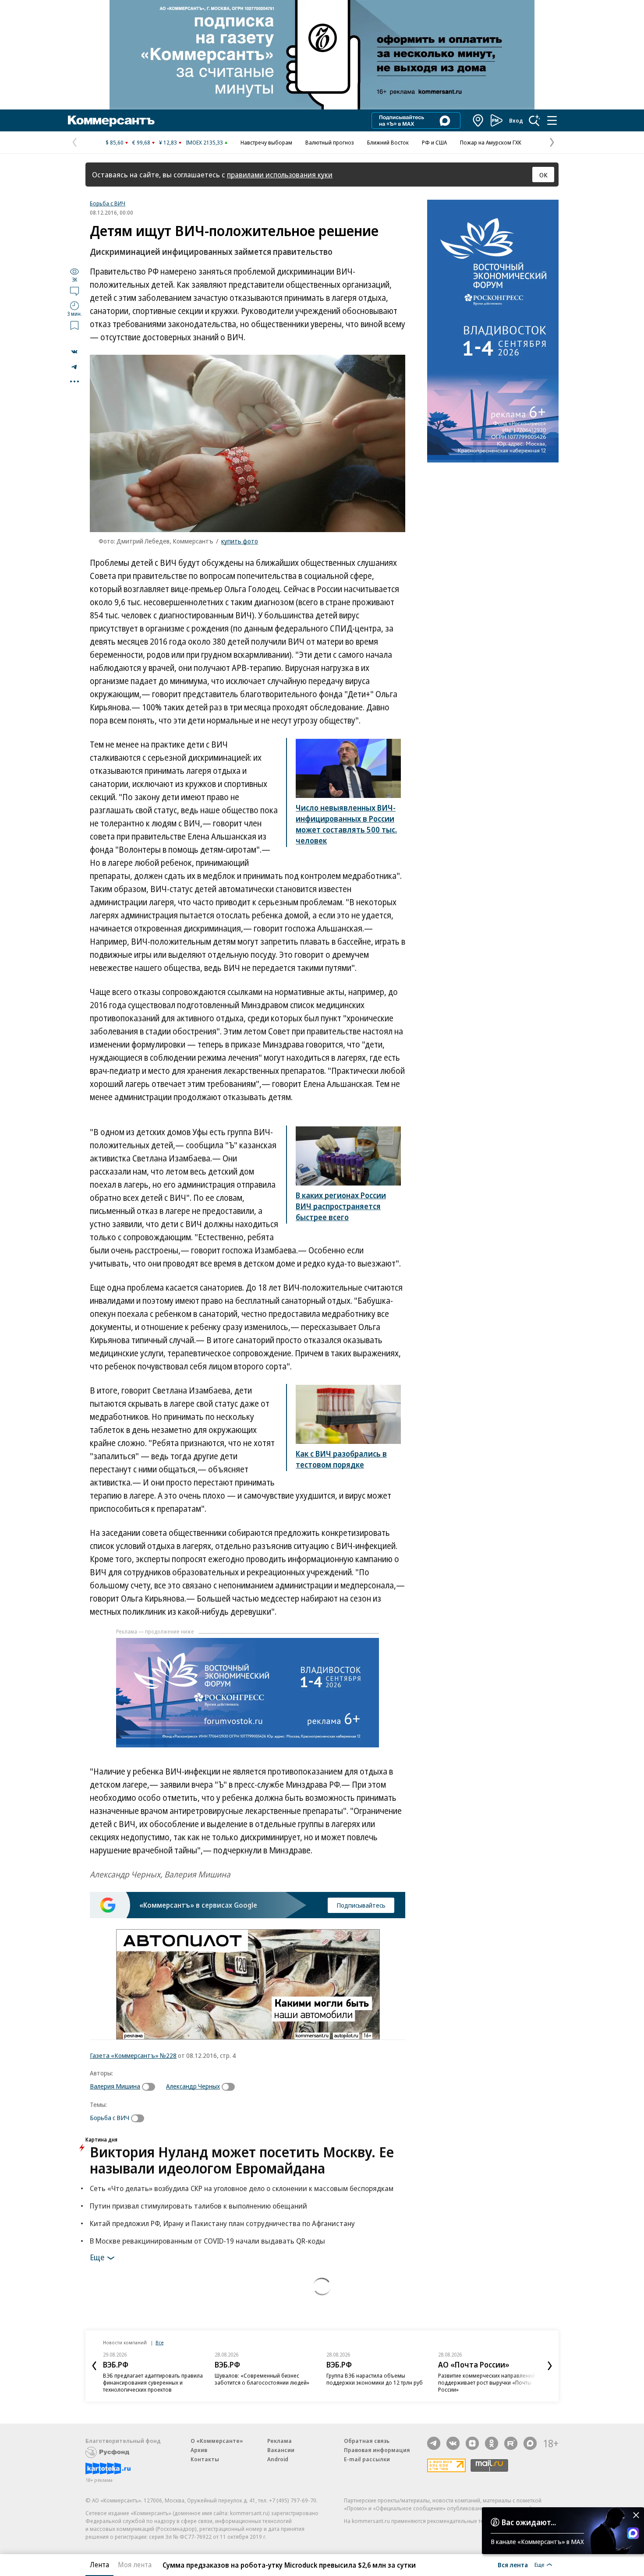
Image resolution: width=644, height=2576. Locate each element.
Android (278, 2459)
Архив (199, 2450)
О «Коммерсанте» (217, 2441)
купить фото (240, 541)
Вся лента (513, 2565)
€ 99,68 (141, 142)
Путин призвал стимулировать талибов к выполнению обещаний (198, 2206)
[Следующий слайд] (550, 2366)
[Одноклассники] (492, 2443)
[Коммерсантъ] (111, 120)
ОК (543, 175)
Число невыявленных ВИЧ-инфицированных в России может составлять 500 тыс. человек (346, 824)
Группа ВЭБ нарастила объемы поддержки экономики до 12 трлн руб (375, 2379)
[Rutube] (511, 2443)
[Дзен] (472, 2443)
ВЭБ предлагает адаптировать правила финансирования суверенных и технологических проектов (153, 2382)
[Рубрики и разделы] (552, 120)
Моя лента (135, 2565)
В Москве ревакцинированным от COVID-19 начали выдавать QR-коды (207, 2241)
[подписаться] (151, 2087)
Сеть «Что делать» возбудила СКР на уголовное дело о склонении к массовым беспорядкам (242, 2188)
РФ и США (434, 142)
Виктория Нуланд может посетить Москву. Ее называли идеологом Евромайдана (242, 2160)
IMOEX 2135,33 (204, 142)
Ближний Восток (388, 142)
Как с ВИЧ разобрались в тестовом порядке (341, 1459)
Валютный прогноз (330, 142)
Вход (516, 120)
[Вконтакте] (453, 2443)
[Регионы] (478, 120)
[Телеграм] (434, 2443)
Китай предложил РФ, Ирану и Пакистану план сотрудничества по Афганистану (222, 2223)
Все (159, 2342)
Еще (97, 2257)
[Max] (530, 2443)
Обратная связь (367, 2441)
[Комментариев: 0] (74, 291)
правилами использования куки (280, 175)
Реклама (280, 2441)
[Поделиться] (74, 352)
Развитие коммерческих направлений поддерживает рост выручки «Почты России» (487, 2382)
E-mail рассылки (367, 2459)
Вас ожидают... (529, 2522)
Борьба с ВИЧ (108, 203)
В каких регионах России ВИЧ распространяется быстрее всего (341, 1206)
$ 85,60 (115, 142)
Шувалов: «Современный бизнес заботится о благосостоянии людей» (262, 2379)
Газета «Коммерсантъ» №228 (133, 2055)
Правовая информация (377, 2450)
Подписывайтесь (361, 1905)
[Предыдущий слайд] (94, 2366)
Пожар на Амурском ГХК (491, 142)
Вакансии (281, 2450)
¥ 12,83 (168, 142)
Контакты (205, 2459)
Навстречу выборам (266, 142)
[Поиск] (534, 120)
